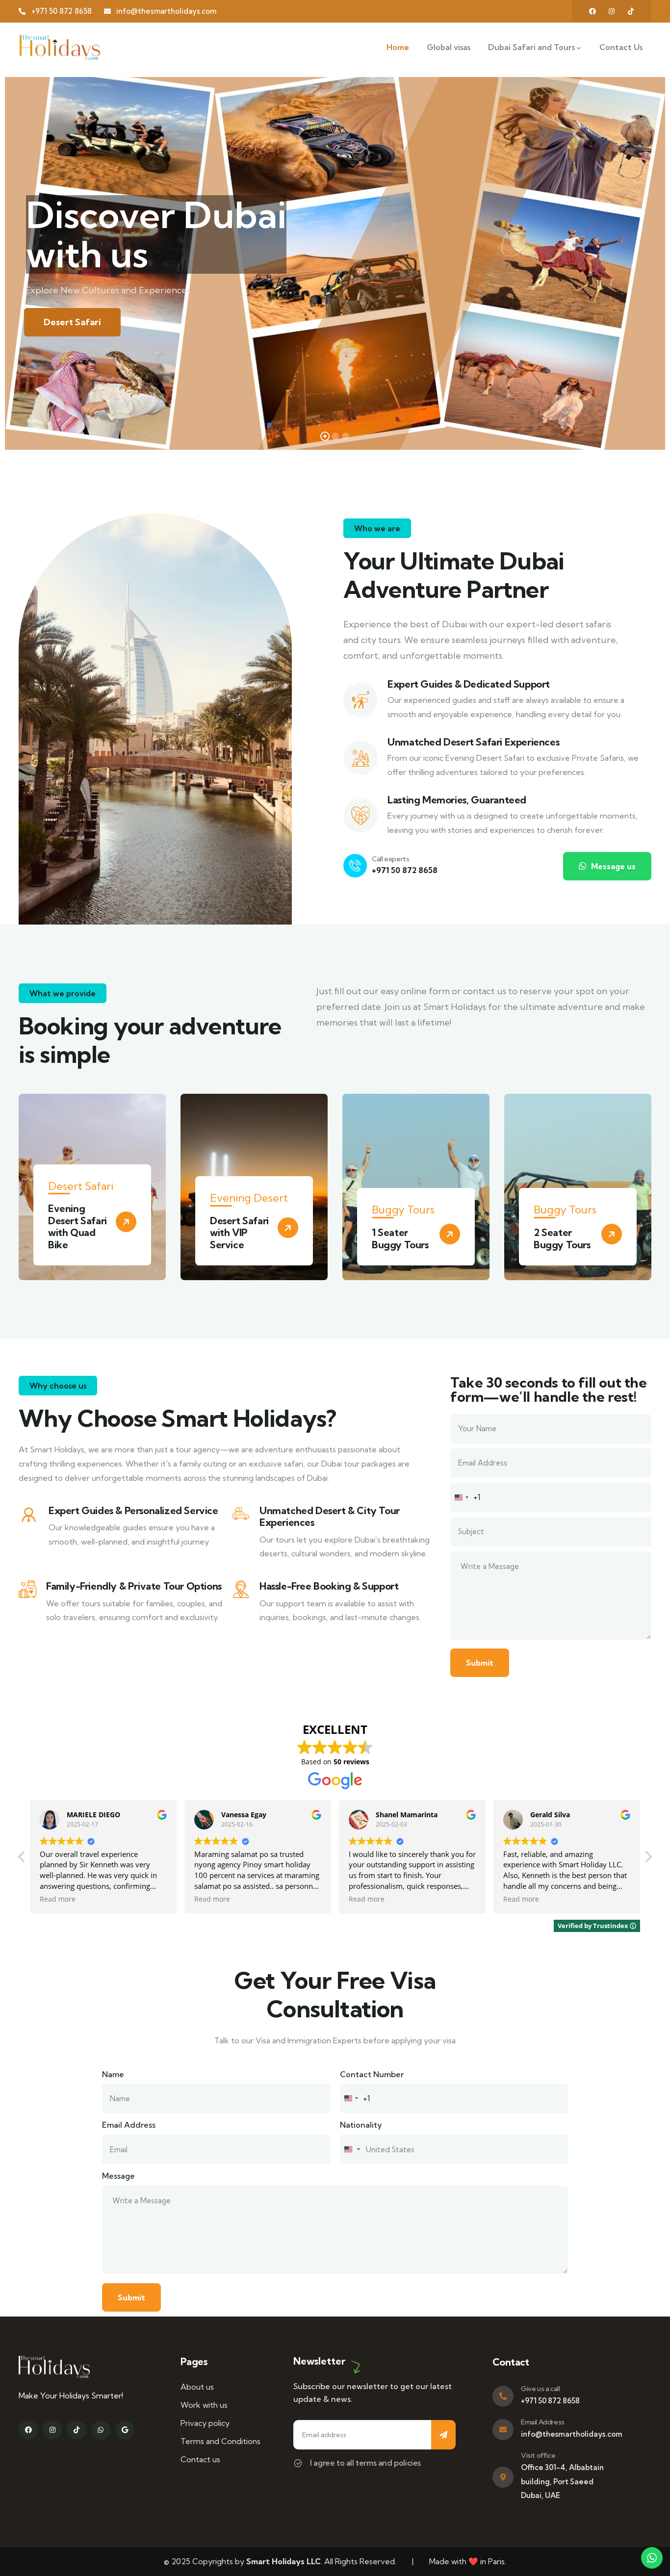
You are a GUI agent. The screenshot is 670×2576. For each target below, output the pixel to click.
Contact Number (372, 2074)
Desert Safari (72, 322)
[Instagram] (612, 11)
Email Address (129, 2125)
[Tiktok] (76, 2430)
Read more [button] (58, 1899)
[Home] (54, 2367)
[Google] (125, 2430)
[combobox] (466, 1497)
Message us (612, 866)
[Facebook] (593, 11)
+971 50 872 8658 (405, 870)
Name (113, 2074)
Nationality (361, 2125)
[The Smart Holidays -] (60, 47)
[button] (645, 1193)
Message (118, 2176)
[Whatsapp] (101, 2430)
